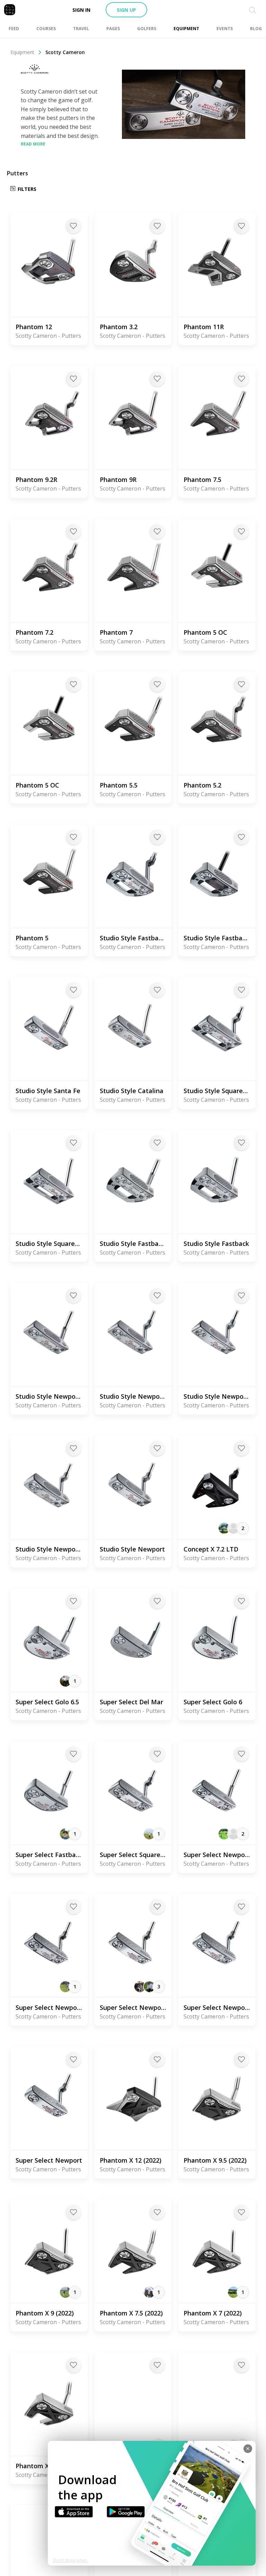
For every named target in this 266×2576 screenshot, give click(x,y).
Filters (27, 189)
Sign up (126, 10)
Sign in (81, 10)
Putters (17, 173)
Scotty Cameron (65, 52)
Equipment (22, 52)
